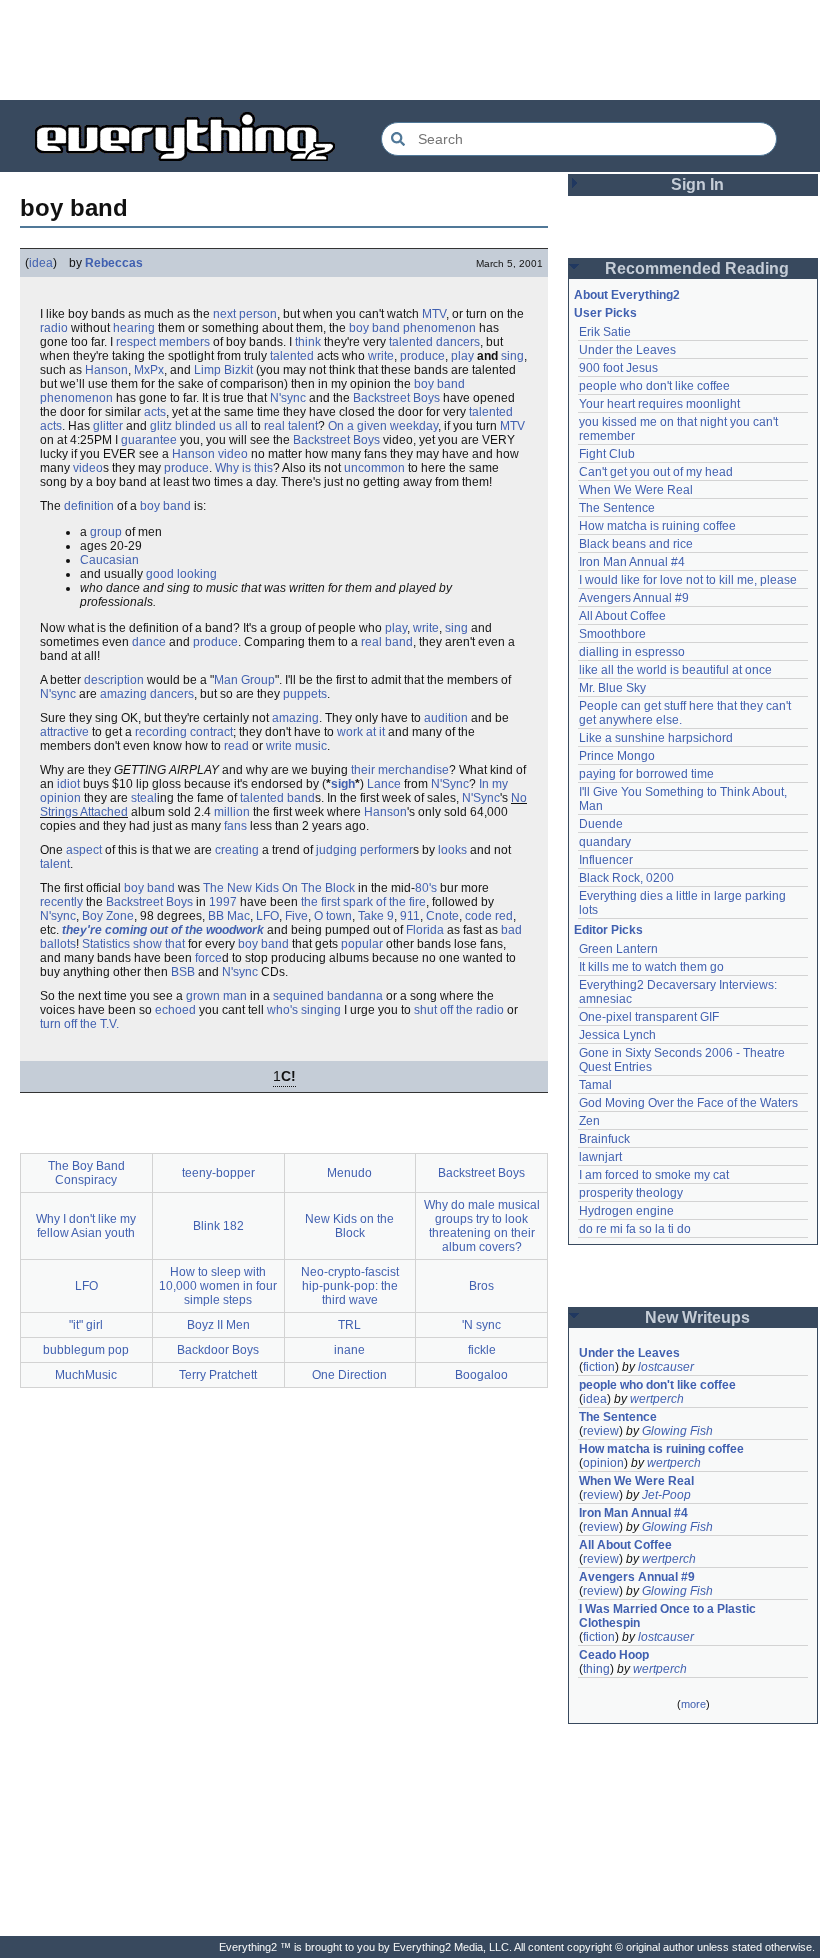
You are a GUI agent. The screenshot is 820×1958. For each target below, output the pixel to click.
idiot (68, 784)
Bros (481, 1286)
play (462, 356)
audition (446, 718)
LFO (267, 916)
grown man (216, 996)
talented (292, 356)
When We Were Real (636, 490)
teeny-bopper (218, 1173)
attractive (64, 732)
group (106, 532)
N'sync (288, 398)
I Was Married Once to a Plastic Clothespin (669, 1616)
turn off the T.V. (79, 1024)
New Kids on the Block (349, 1226)
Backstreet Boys (396, 398)
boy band (165, 506)
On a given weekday (383, 426)
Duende (601, 824)
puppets (305, 694)
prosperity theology (631, 1193)
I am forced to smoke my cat (654, 1175)
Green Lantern (618, 949)
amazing (295, 718)
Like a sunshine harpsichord (656, 738)
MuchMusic (86, 1375)
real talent (291, 426)
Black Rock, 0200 (626, 878)
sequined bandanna (328, 996)
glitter (108, 426)
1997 (223, 902)
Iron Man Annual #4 (632, 562)
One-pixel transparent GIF (649, 1017)
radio (54, 328)
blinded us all (211, 426)
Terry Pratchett (218, 1375)
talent (55, 864)
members (184, 342)
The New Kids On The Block (279, 888)
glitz (161, 426)
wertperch (657, 1399)
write (381, 356)
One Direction (349, 1375)
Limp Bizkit (223, 370)
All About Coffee (622, 616)
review (601, 1431)
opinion (603, 1463)
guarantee (149, 440)
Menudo (349, 1173)
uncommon (374, 468)
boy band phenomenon (412, 328)
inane (349, 1350)
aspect (84, 850)
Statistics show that (133, 944)
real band (387, 642)
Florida (425, 930)
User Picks (605, 313)
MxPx (149, 370)
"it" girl (86, 1325)
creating (237, 850)
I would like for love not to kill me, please (688, 580)
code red (489, 916)
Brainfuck (604, 1139)
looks (452, 850)
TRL (349, 1325)
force (208, 958)
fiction (599, 1367)
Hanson (106, 370)
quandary (605, 842)
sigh (343, 784)
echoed (175, 1010)
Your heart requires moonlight (659, 404)
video (88, 468)
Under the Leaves (627, 350)
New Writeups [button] (697, 1317)
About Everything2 (627, 295)
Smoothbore (612, 634)
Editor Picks (608, 930)
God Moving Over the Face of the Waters (688, 1103)
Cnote (442, 916)
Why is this (244, 468)
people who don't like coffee (654, 386)
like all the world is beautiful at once (675, 670)
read (236, 746)
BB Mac (229, 916)
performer (386, 850)
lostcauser (666, 1367)
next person (245, 314)
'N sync (481, 1325)
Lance (384, 784)
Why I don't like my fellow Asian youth (86, 1226)
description (114, 680)
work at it (361, 732)
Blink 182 (218, 1226)
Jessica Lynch (617, 1035)
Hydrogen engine (626, 1211)
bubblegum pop (86, 1350)
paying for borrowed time (646, 774)
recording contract (184, 732)
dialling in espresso (632, 652)
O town (333, 916)
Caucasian (109, 560)
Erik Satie (605, 332)
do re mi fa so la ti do (635, 1229)
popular (362, 944)
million (232, 812)
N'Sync (450, 784)
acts (155, 412)
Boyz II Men (218, 1325)
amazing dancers (147, 694)
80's (426, 888)
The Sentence (617, 508)
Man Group (244, 680)
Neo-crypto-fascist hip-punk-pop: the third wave (350, 1286)
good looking (181, 574)
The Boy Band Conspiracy (86, 1173)
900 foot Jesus (618, 368)
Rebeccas (114, 263)
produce (422, 356)
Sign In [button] (697, 184)
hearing (134, 328)
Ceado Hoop (614, 1655)
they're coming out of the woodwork (163, 930)
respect (136, 342)
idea (41, 263)
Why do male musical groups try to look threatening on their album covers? (482, 1226)
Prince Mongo (617, 756)
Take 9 (376, 916)
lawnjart (600, 1157)
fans (235, 826)
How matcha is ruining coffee (657, 526)
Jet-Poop (666, 1495)
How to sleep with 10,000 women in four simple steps (218, 1286)
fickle (482, 1350)
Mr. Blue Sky (612, 688)
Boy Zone (108, 916)
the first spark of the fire (363, 902)
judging (336, 850)
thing (596, 1669)
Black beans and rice (636, 544)
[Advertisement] (410, 50)
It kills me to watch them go (651, 967)
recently (61, 902)
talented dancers (434, 342)
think (308, 342)
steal (144, 798)
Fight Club (607, 454)
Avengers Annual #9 (634, 598)
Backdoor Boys (218, 1350)
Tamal (595, 1085)
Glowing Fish (677, 1431)
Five (296, 916)
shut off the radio (459, 1010)
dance (149, 642)
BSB (183, 972)
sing (512, 356)
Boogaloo (481, 1375)
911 (410, 916)
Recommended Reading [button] (697, 268)
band (301, 798)
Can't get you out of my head (656, 472)
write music (296, 746)
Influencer (606, 860)
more (693, 1704)
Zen (589, 1121)
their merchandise (400, 770)
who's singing (304, 1010)
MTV (434, 314)
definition (89, 506)
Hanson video (210, 454)
